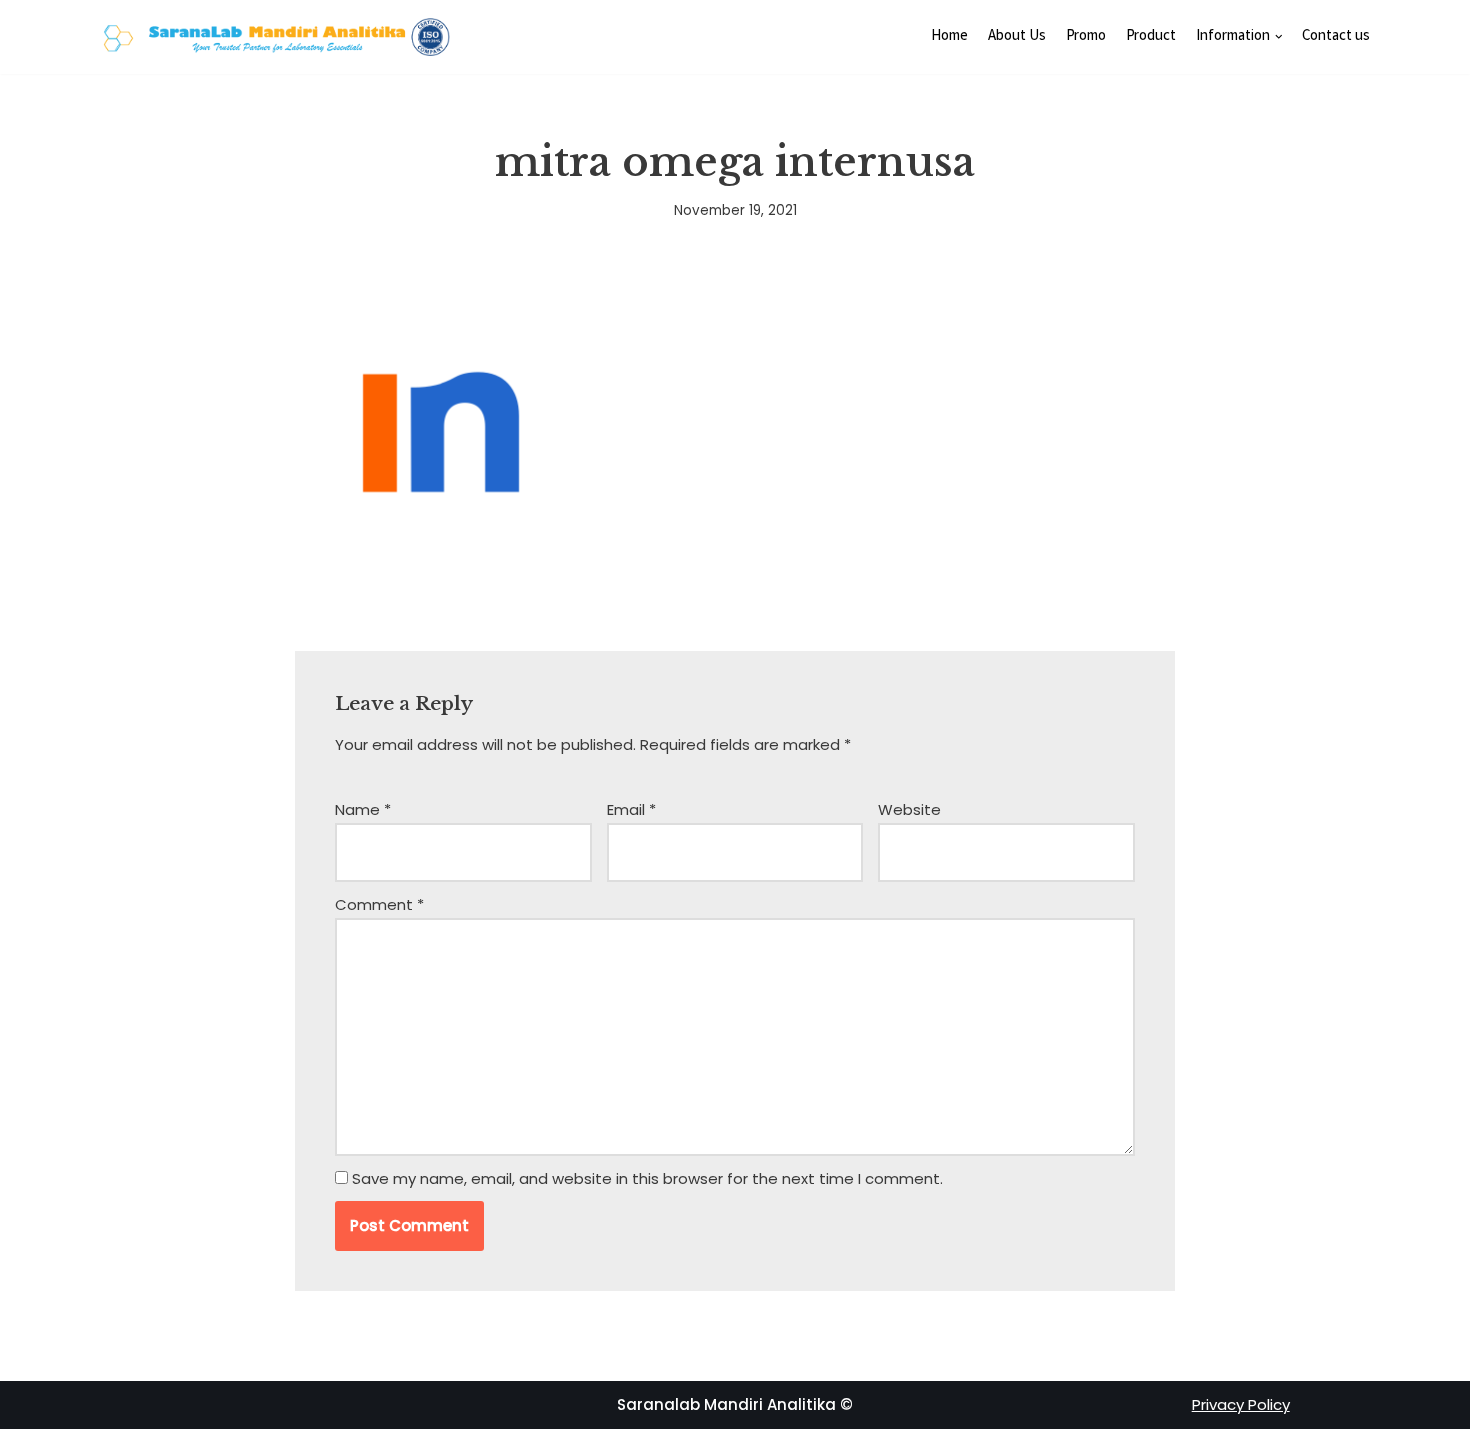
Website (909, 809)
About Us (1017, 37)
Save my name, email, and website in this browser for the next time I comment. (647, 1178)
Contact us (1336, 37)
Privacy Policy (1241, 1404)
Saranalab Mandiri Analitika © (735, 1404)
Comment (379, 904)
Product (1151, 37)
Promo (1086, 37)
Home (949, 37)
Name (363, 809)
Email (631, 809)
